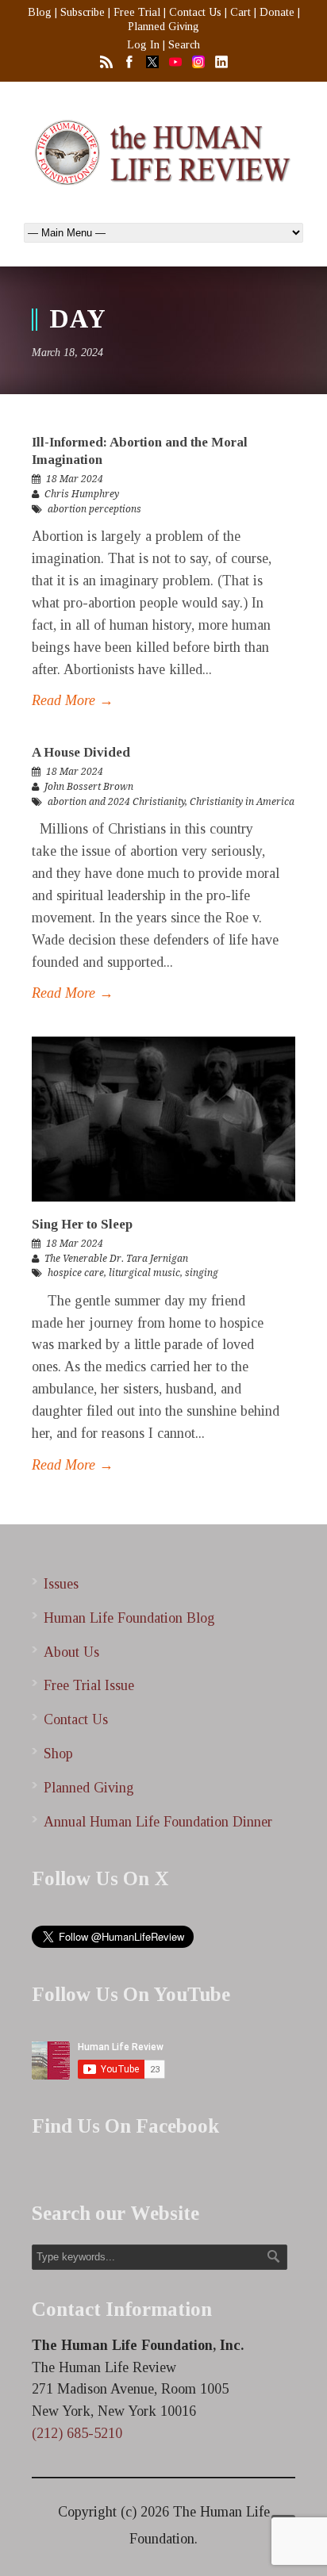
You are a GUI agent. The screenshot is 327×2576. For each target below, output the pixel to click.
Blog (40, 12)
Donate (277, 12)
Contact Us (195, 12)
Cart (240, 12)
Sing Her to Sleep (82, 1224)
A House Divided (81, 752)
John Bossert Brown (89, 787)
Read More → (73, 700)
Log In (143, 45)
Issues (61, 1584)
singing (202, 1273)
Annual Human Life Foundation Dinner (158, 1822)
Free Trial (137, 12)
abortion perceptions (94, 509)
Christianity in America (242, 802)
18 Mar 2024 (75, 479)
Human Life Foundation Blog (129, 1618)
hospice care (76, 1273)
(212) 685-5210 (77, 2433)
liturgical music (144, 1273)
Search (184, 45)
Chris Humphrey (82, 494)
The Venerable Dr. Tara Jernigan (116, 1259)
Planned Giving (163, 27)
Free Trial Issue (89, 1685)
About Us (71, 1652)
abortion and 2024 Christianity (116, 802)
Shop (58, 1754)
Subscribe (83, 12)
